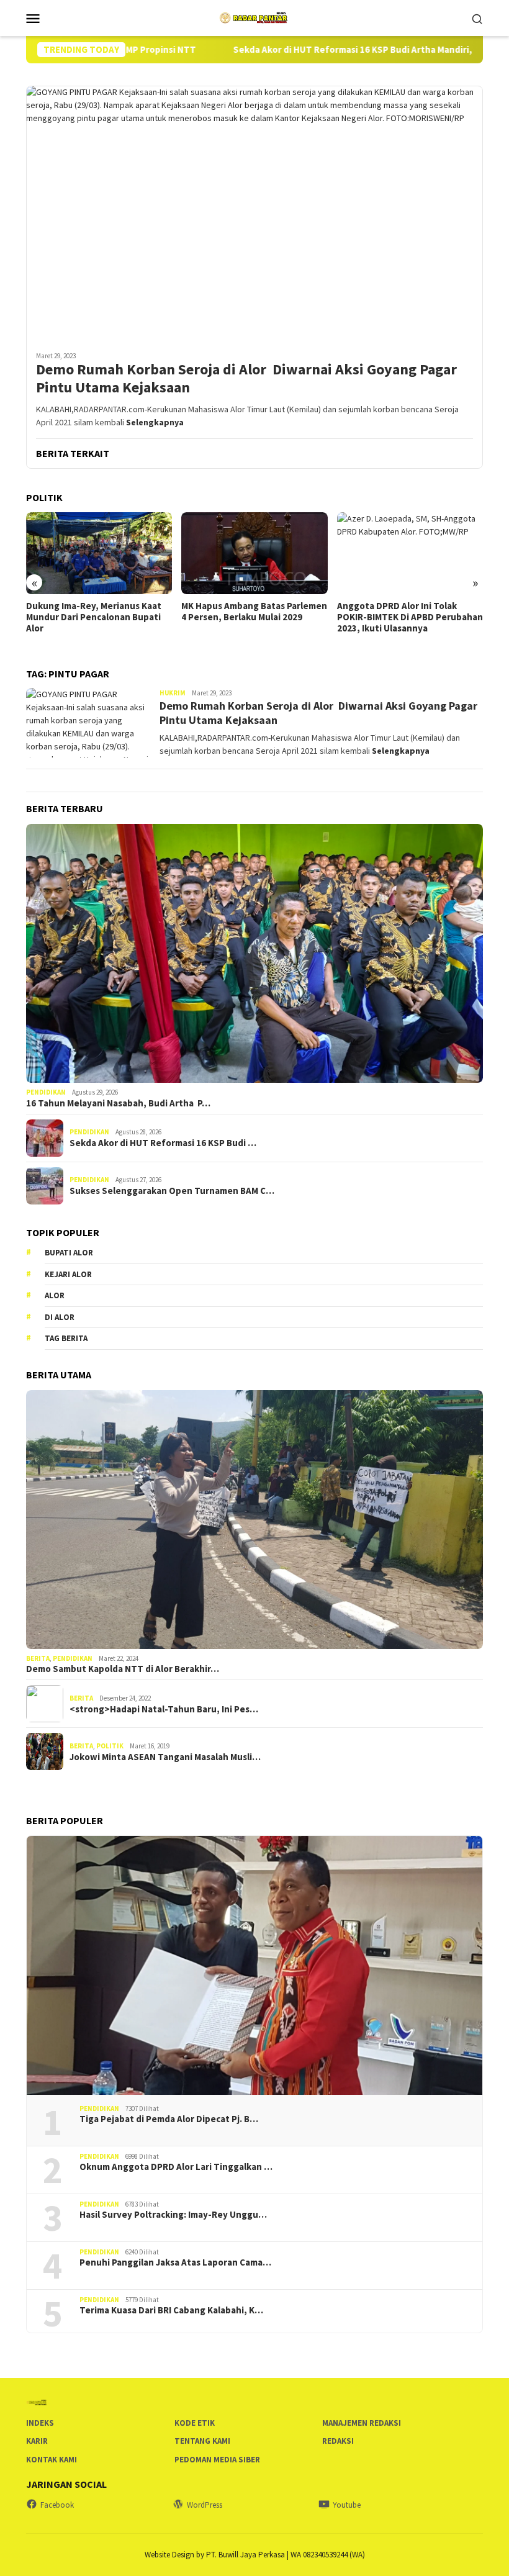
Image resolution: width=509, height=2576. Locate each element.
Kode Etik (195, 2423)
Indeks (40, 2423)
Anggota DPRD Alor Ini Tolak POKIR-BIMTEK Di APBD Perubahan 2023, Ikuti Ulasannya (254, 617)
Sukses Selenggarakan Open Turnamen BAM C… (172, 1191)
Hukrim (173, 693)
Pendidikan (46, 1092)
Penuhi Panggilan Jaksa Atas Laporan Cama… (175, 2262)
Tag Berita (66, 1338)
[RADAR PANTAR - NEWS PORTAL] (254, 17)
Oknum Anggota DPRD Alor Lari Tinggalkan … (176, 2167)
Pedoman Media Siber (217, 2460)
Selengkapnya (155, 422)
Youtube (347, 2505)
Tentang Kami (202, 2441)
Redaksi (338, 2441)
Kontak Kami (52, 2460)
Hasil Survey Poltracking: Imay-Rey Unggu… (173, 2215)
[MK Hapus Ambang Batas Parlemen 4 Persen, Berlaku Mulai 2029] (99, 553)
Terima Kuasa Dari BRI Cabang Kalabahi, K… (171, 2310)
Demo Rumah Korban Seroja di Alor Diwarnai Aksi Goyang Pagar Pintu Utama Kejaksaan (246, 379)
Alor (55, 1295)
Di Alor (60, 1317)
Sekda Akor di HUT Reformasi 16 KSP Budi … (163, 1143)
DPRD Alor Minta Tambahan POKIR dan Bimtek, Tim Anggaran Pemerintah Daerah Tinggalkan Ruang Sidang (409, 623)
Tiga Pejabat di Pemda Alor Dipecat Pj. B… (169, 2119)
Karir (37, 2441)
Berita (38, 1658)
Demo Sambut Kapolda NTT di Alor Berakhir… (123, 1669)
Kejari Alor (68, 1274)
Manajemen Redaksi (362, 2423)
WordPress (205, 2505)
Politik (110, 1746)
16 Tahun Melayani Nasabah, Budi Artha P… (118, 1103)
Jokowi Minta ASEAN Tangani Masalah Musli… (165, 1757)
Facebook (57, 2505)
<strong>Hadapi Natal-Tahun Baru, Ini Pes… (164, 1709)
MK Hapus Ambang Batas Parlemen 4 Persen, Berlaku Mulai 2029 (99, 612)
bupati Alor (69, 1253)
